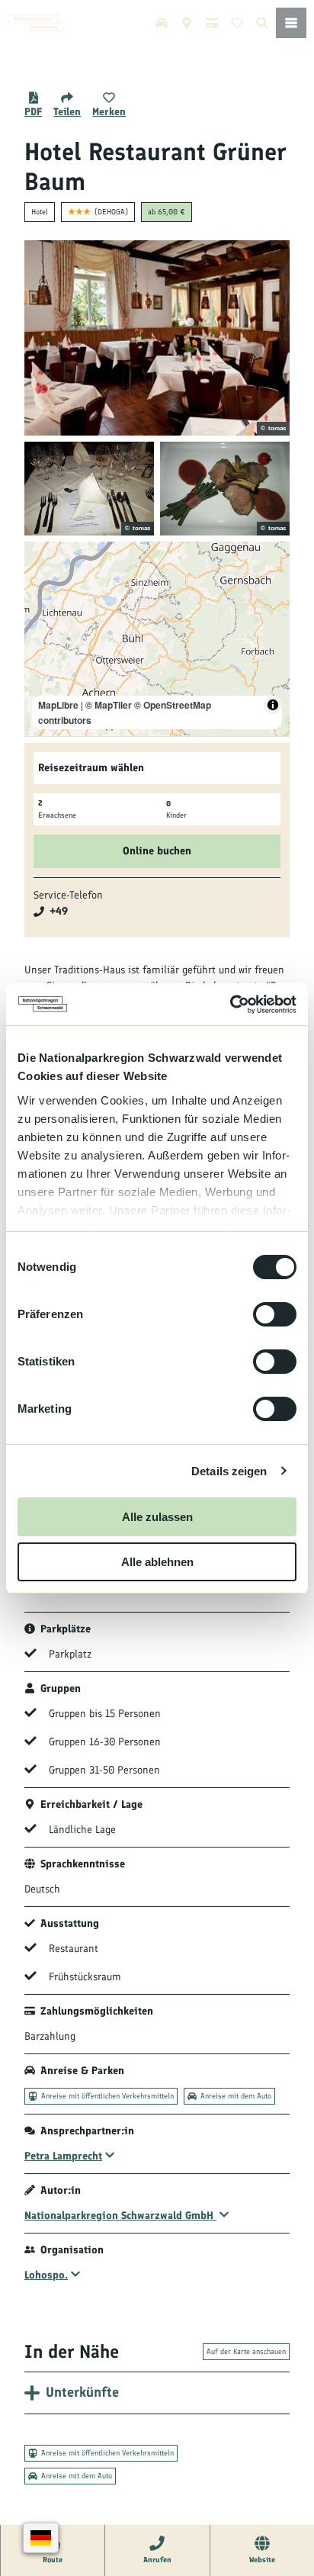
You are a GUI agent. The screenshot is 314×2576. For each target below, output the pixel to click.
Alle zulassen (157, 1517)
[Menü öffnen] (291, 23)
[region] (157, 639)
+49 (59, 911)
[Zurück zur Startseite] (36, 23)
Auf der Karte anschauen (246, 2351)
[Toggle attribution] (273, 705)
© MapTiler (109, 705)
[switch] (275, 1314)
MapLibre (58, 705)
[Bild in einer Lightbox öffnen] (157, 338)
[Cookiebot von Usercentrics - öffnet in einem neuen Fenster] (230, 1005)
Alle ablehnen (157, 1562)
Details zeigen (229, 1471)
